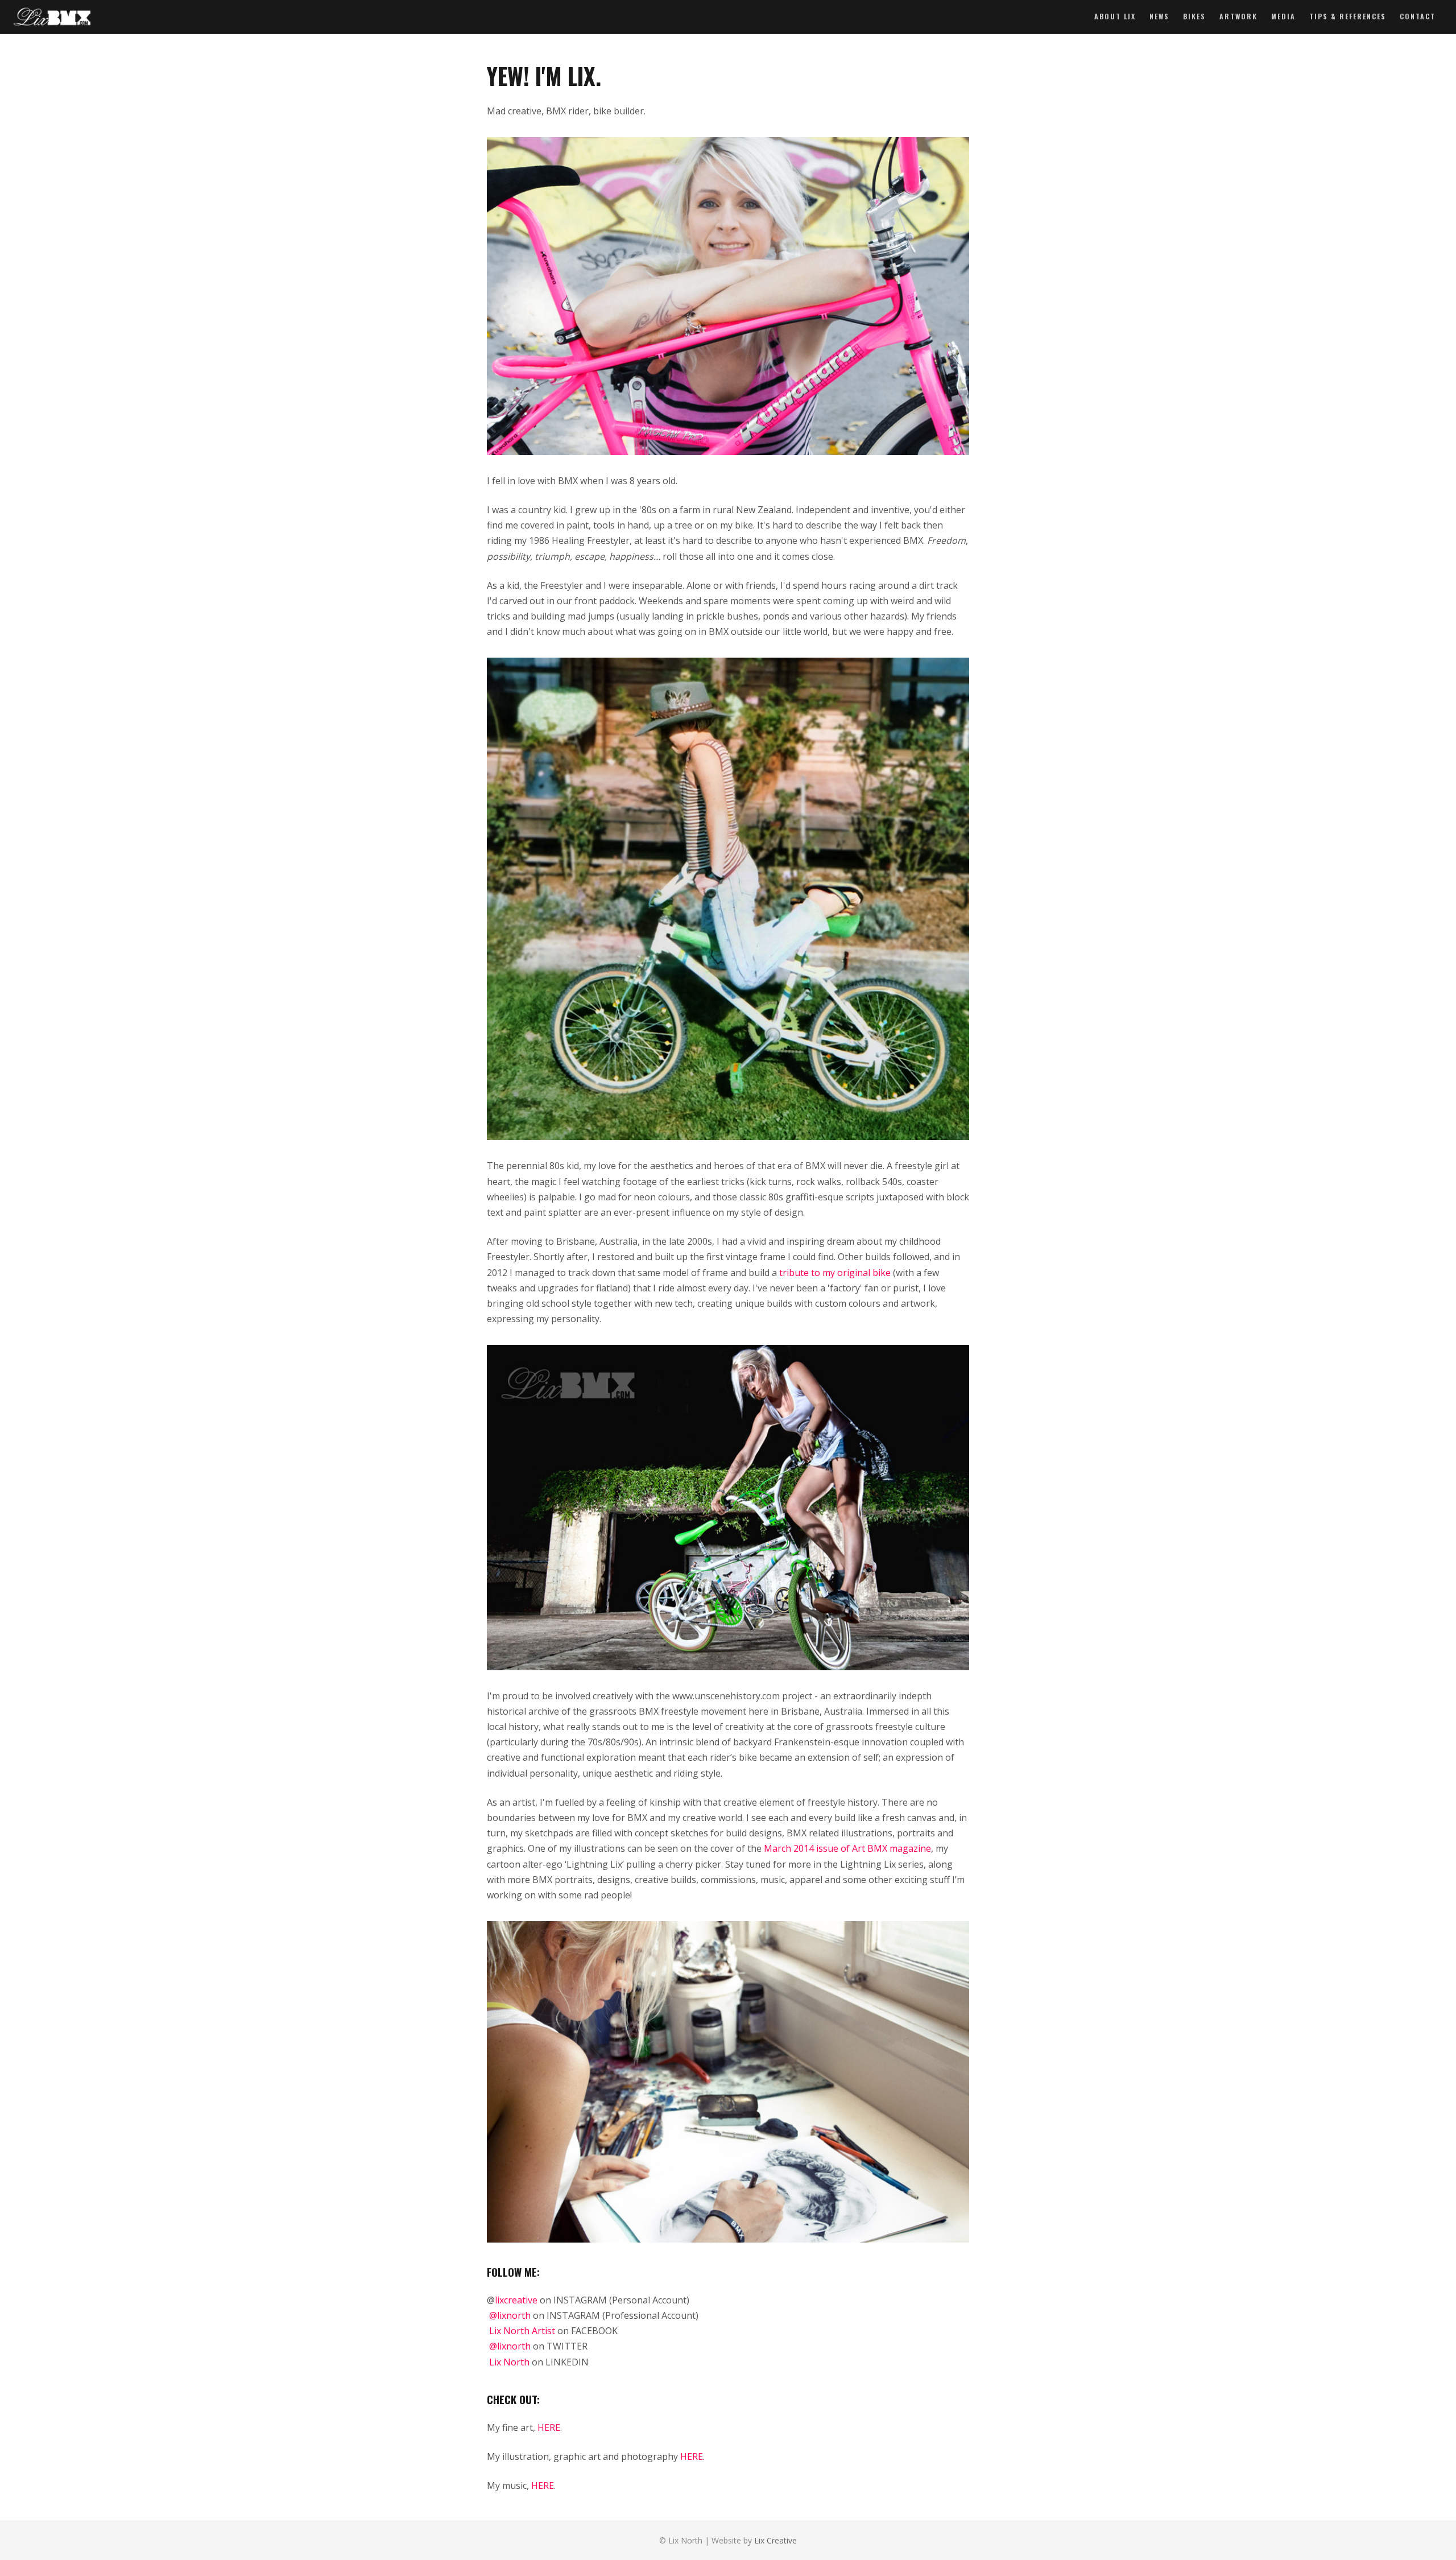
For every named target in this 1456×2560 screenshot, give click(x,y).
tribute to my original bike (834, 1273)
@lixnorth (510, 2315)
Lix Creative (775, 2540)
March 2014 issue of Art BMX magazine (847, 1848)
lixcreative (516, 2300)
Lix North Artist (522, 2331)
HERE (549, 2427)
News (1159, 16)
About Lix (1115, 16)
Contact (1418, 16)
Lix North (509, 2362)
